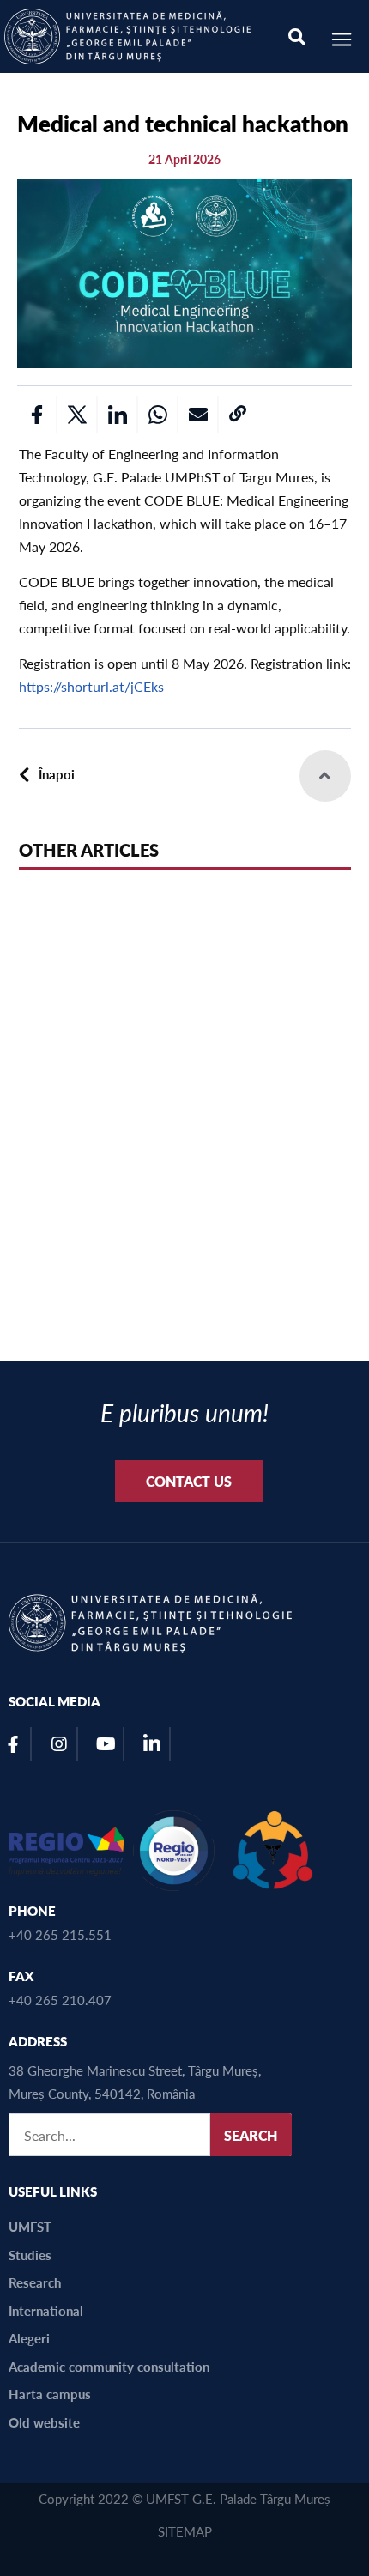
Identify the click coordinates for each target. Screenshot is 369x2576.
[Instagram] (59, 1744)
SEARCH (251, 2135)
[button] (36, 415)
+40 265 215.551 (60, 1934)
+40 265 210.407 (60, 2000)
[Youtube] (106, 1744)
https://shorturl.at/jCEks (91, 686)
